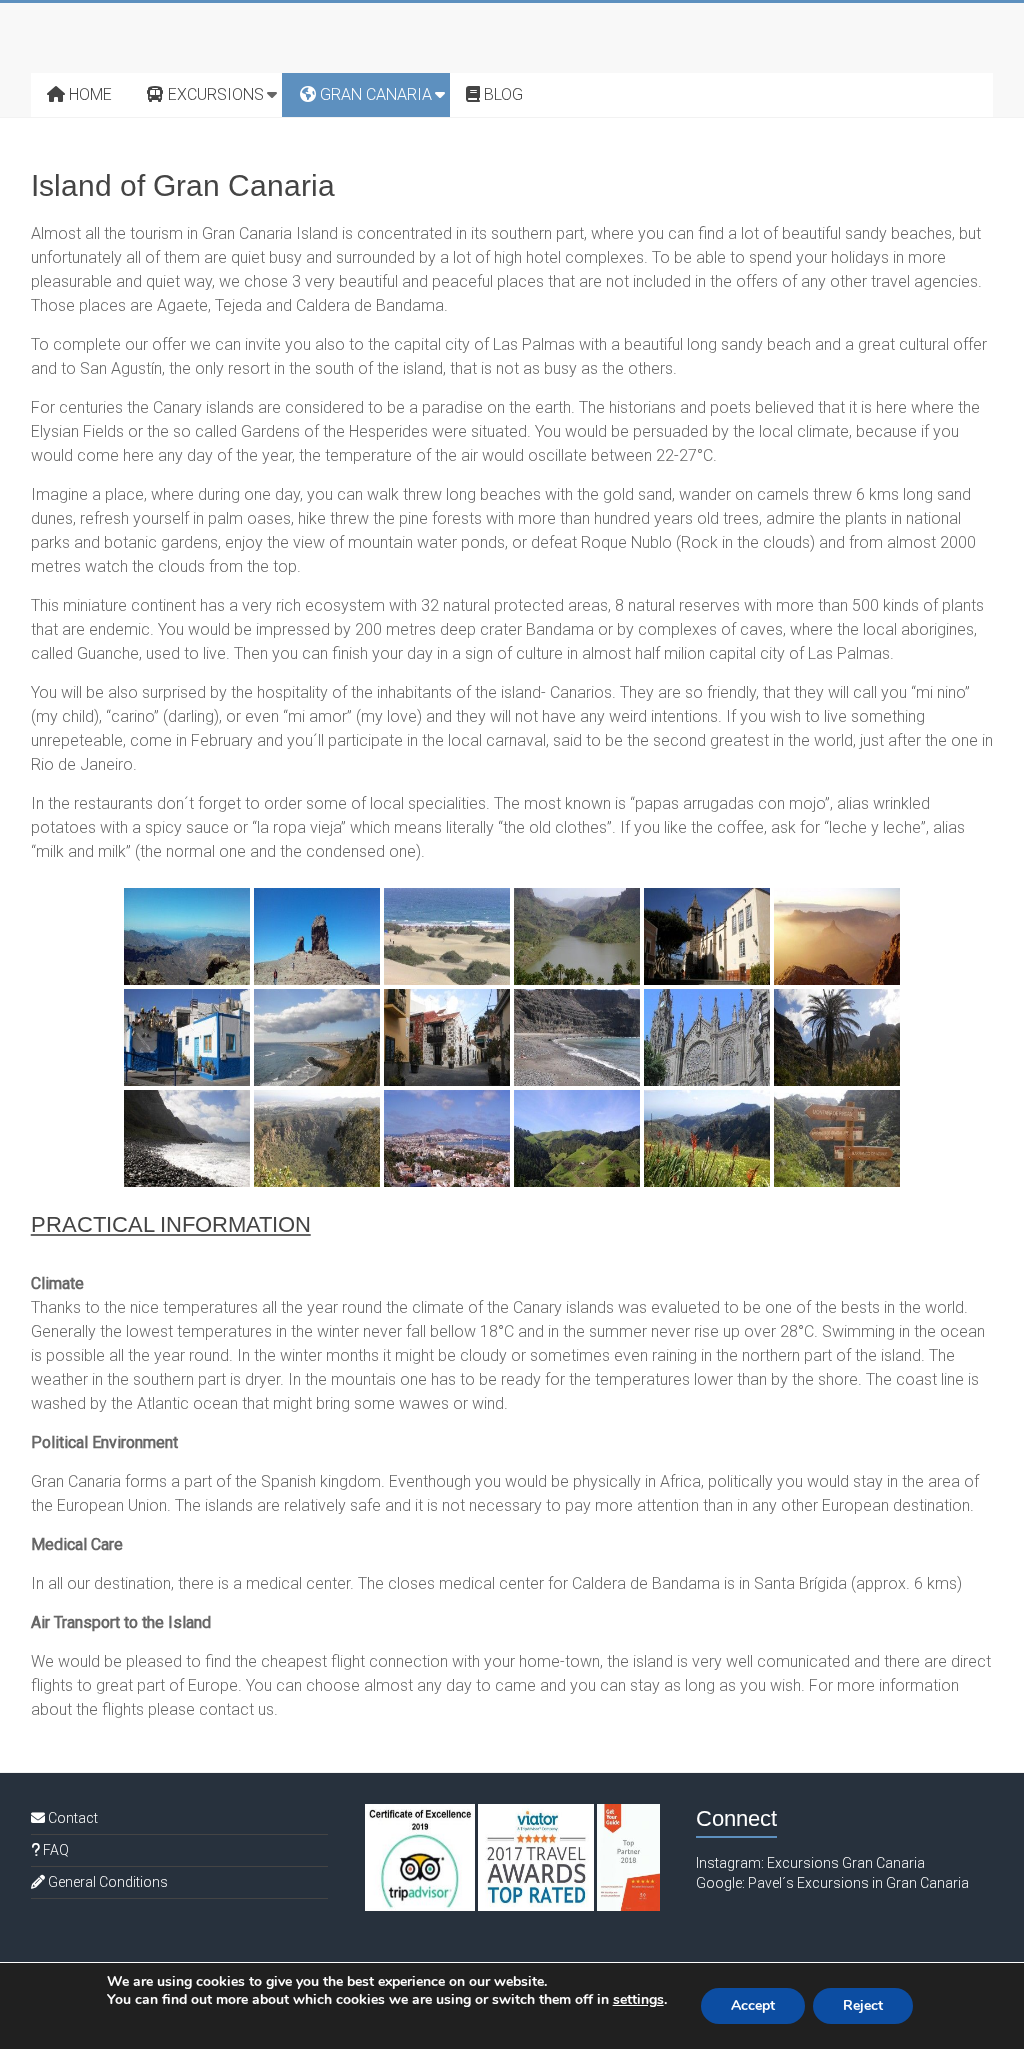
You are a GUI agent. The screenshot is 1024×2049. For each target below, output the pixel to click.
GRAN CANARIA (374, 94)
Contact (71, 1818)
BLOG (501, 94)
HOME (88, 94)
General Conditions (106, 1882)
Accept (753, 2005)
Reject (863, 2005)
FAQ (54, 1850)
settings (638, 2000)
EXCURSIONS (214, 94)
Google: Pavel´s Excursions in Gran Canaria (832, 1883)
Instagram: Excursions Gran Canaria (810, 1863)
